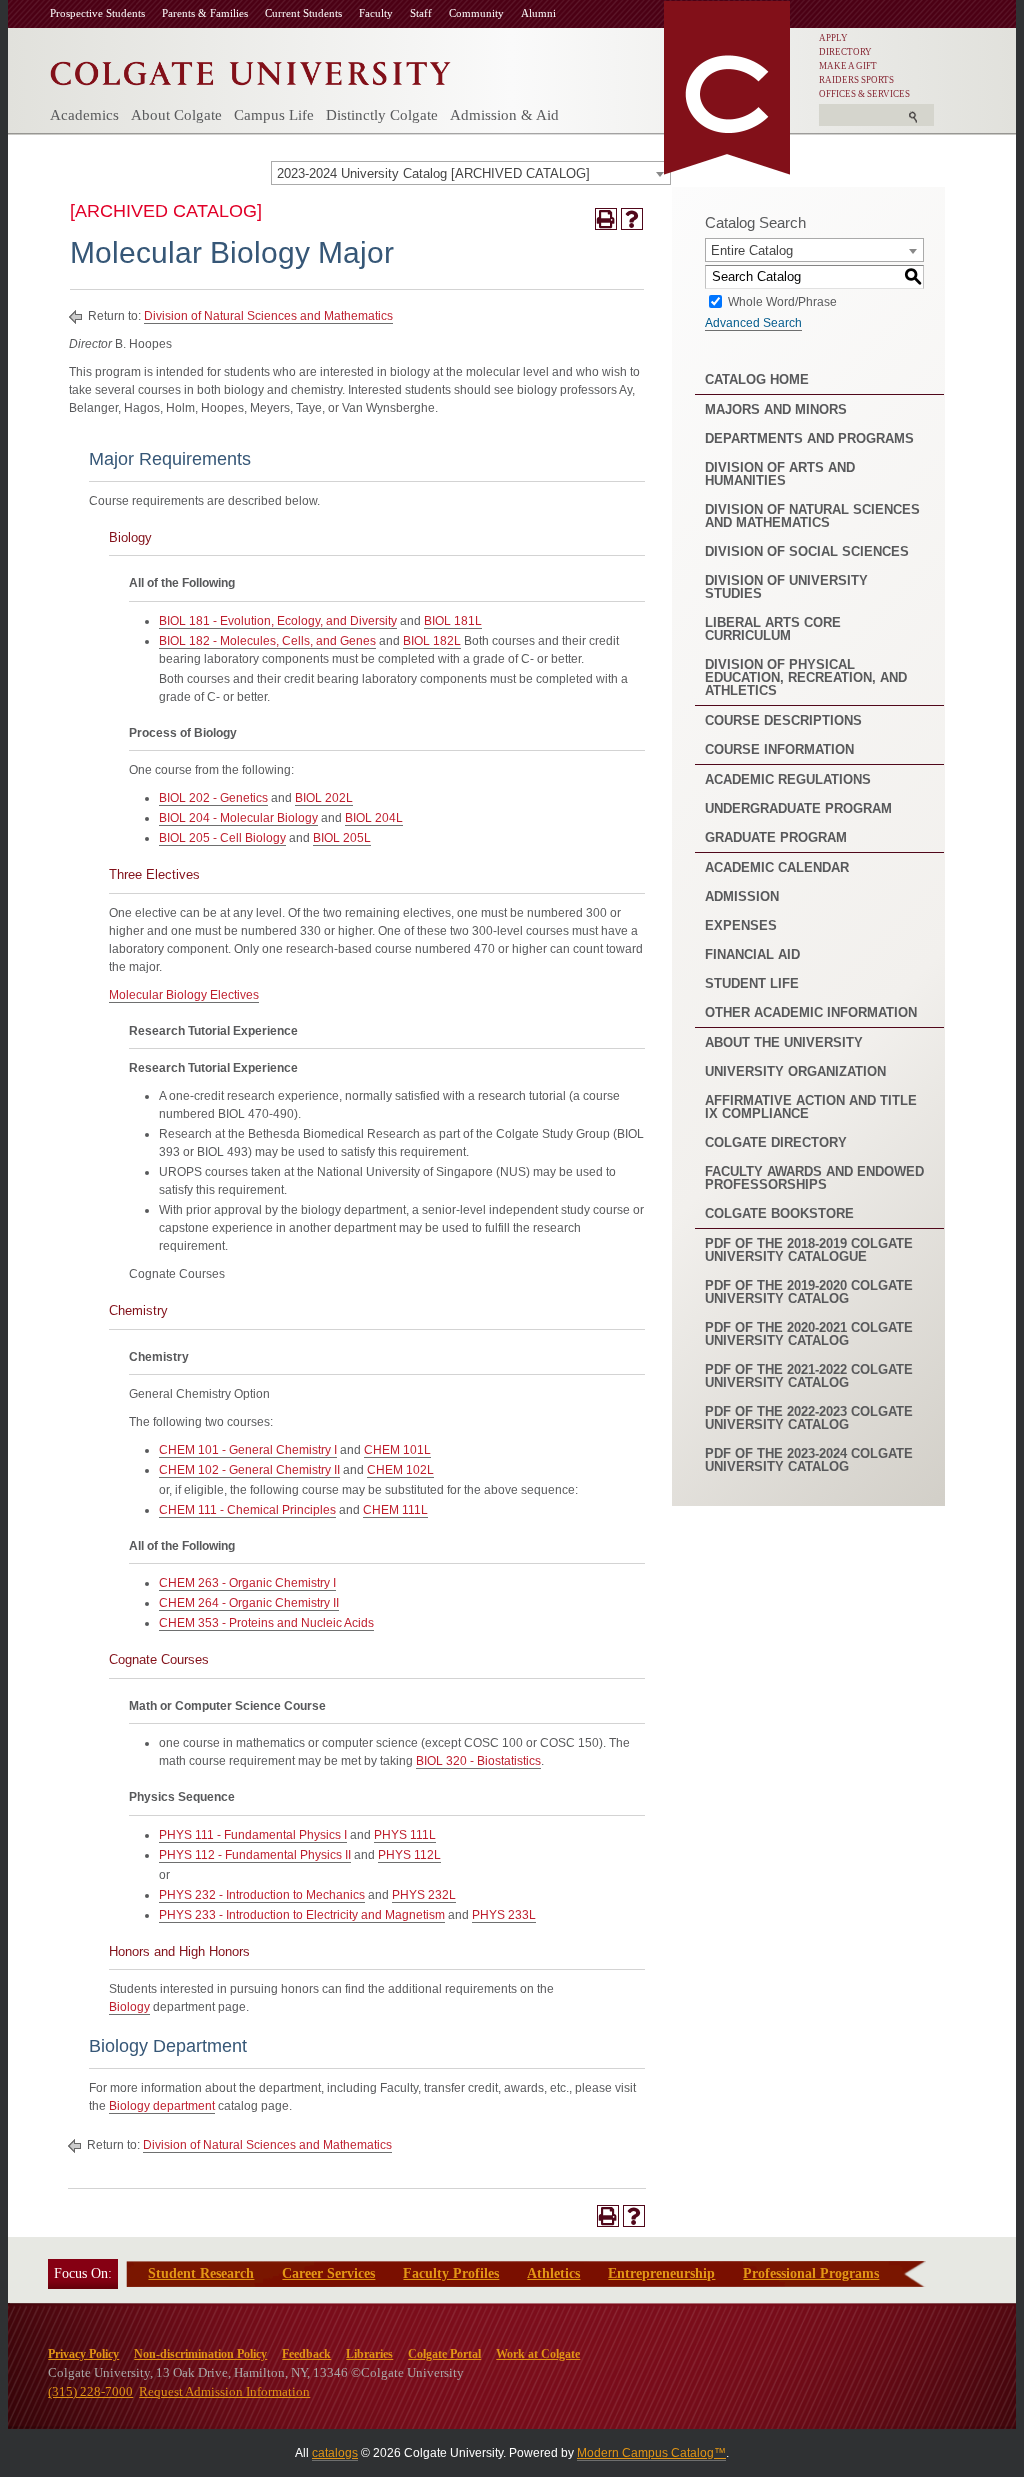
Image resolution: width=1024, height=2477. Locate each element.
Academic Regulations (788, 779)
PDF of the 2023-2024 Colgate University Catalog (809, 1460)
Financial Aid (752, 954)
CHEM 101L (397, 1450)
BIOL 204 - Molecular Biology (238, 818)
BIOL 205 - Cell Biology (222, 838)
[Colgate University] (250, 68)
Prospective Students (97, 13)
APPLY (833, 38)
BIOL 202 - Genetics (213, 798)
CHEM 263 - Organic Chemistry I (247, 1583)
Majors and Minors (776, 409)
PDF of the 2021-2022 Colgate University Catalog (809, 1376)
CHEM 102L (400, 1470)
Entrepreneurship (661, 2273)
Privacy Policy (83, 2354)
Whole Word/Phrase (782, 301)
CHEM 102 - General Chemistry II (249, 1470)
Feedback (306, 2354)
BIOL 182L (432, 641)
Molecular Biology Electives (184, 995)
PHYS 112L (409, 1855)
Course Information (779, 749)
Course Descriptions (783, 720)
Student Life (752, 983)
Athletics (553, 2273)
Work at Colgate (538, 2354)
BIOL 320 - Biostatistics (478, 1761)
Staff (421, 13)
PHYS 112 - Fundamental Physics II (255, 1855)
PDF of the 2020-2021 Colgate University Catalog (809, 1334)
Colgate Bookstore (779, 1213)
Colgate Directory (776, 1142)
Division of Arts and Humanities (780, 474)
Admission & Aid (504, 115)
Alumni (538, 13)
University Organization (795, 1071)
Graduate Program (776, 837)
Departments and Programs (809, 438)
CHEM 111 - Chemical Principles (247, 1510)
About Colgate (176, 115)
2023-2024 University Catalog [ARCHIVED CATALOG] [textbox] (433, 173)
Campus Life (274, 115)
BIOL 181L (453, 621)
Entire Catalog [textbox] (752, 250)
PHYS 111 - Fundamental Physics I (253, 1835)
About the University (784, 1042)
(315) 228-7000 (90, 2391)
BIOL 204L (374, 818)
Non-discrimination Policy (200, 2354)
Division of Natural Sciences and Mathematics (268, 316)
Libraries (369, 2354)
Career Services (328, 2273)
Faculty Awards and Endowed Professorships (814, 1178)
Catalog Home (757, 379)
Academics (84, 115)
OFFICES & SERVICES (864, 94)
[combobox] (471, 173)
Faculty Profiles (451, 2273)
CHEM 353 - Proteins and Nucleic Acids (266, 1623)
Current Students (303, 13)
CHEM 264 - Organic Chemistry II (249, 1603)
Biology (129, 2007)
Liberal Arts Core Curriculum (773, 629)
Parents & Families (205, 13)
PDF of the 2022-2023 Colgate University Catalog (809, 1418)
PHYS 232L (424, 1895)
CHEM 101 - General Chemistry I (248, 1450)
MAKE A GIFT (848, 66)
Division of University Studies (786, 587)
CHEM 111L (395, 1510)
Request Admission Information (224, 2391)
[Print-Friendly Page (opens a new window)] (606, 219)
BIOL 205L (342, 838)
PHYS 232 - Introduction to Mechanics (262, 1895)
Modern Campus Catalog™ (651, 2453)
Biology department (162, 2106)
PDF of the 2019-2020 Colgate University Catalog (809, 1292)
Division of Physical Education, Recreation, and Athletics (806, 677)
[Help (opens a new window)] (632, 219)
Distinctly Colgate (382, 115)
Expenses (741, 925)
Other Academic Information (811, 1012)
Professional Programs (811, 2273)
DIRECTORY (845, 52)
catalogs (335, 2453)
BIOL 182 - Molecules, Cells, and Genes (267, 641)
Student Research (201, 2273)
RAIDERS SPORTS (856, 80)
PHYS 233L (504, 1915)
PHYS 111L (405, 1835)
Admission (742, 896)
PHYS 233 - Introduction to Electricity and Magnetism (302, 1915)
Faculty (376, 13)
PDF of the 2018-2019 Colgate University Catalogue (809, 1250)
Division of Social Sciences (807, 551)
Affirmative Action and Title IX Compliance (811, 1107)
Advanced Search (753, 323)
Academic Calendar (777, 867)
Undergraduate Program (798, 808)
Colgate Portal (444, 2354)
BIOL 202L (324, 798)
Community (476, 13)
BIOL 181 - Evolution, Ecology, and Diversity (278, 621)
